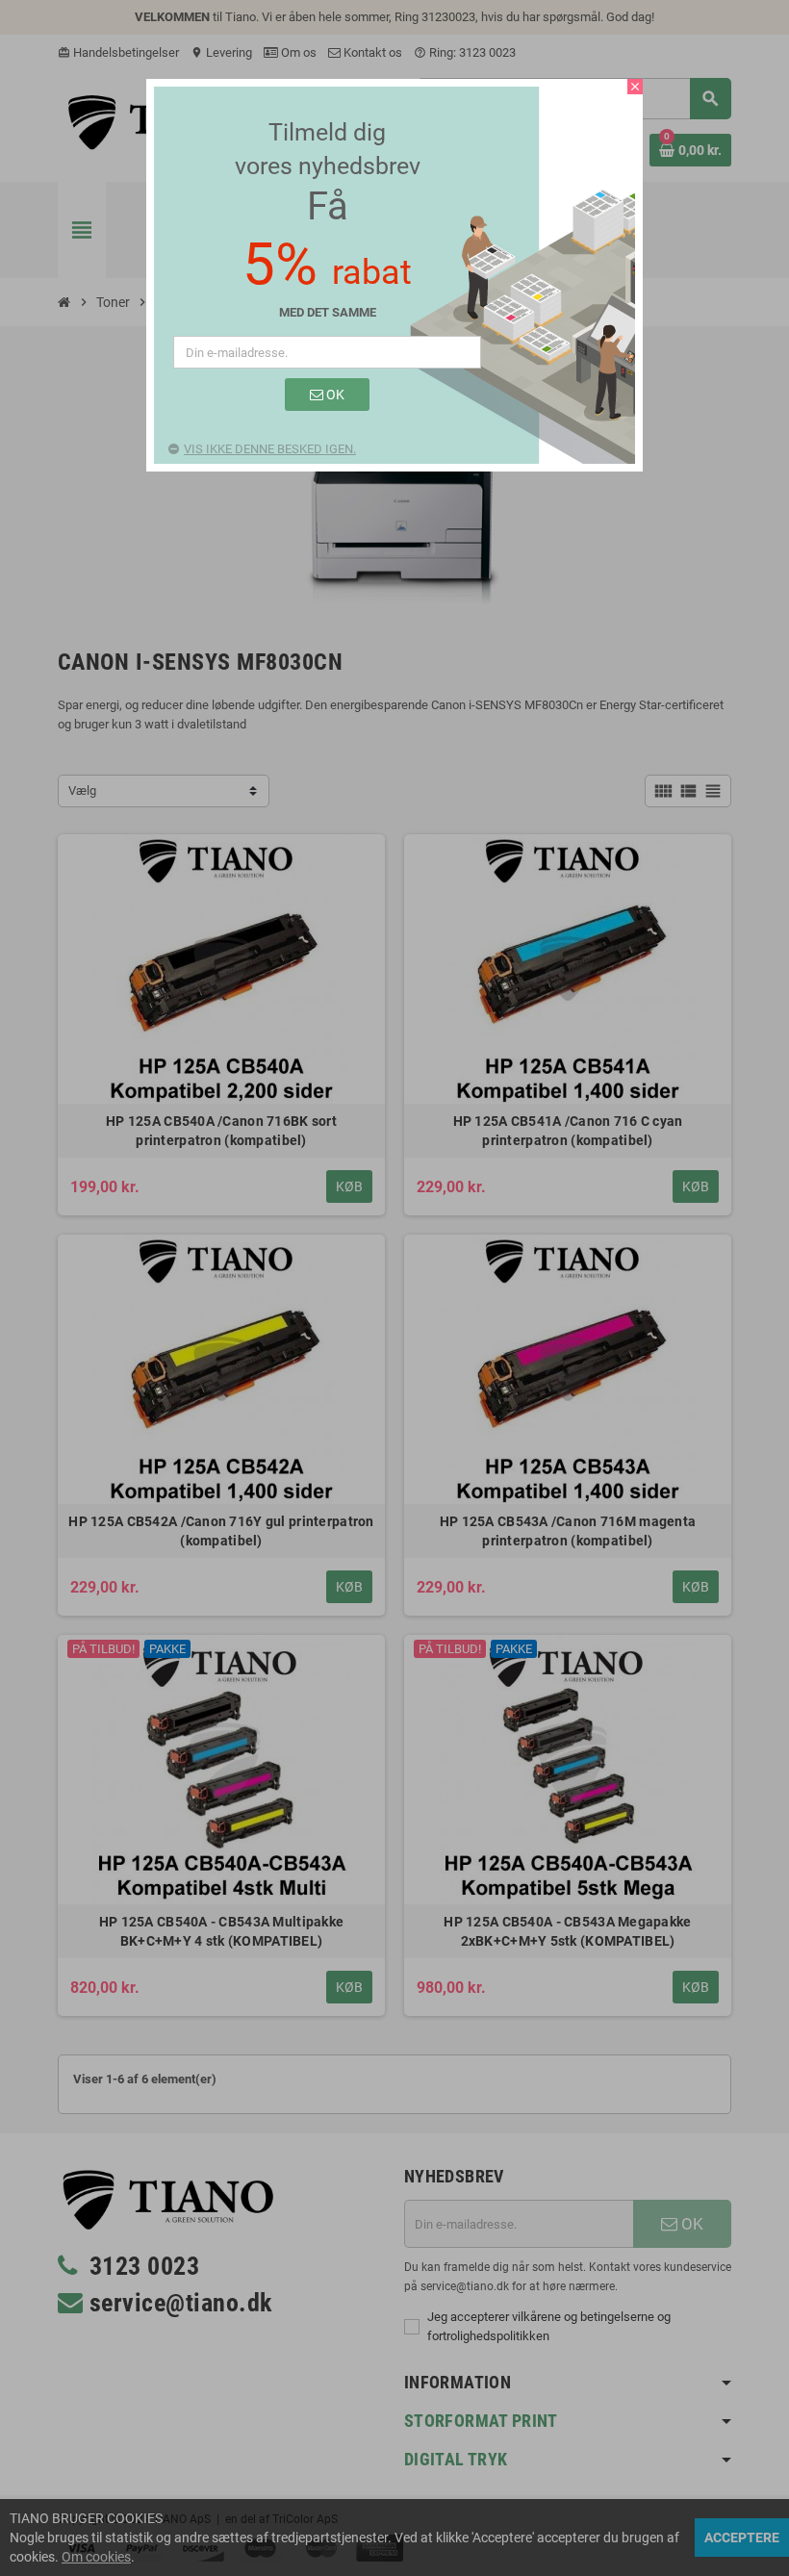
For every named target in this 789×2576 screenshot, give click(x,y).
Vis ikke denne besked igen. (270, 449)
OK (334, 395)
